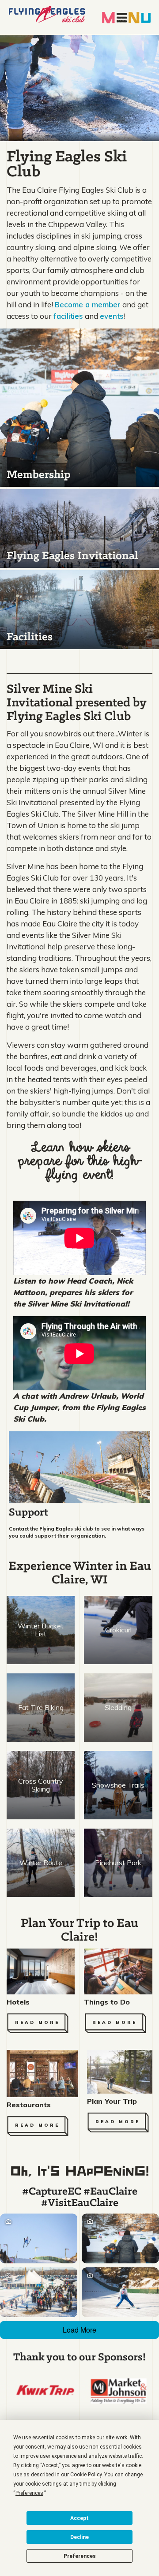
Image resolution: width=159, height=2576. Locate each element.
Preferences (80, 2556)
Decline (79, 2537)
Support (28, 1513)
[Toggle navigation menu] (126, 17)
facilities (68, 316)
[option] (45, 2390)
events (112, 316)
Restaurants (29, 2105)
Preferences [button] (29, 2493)
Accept (79, 2518)
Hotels (18, 2002)
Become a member (88, 304)
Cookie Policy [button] (86, 2475)
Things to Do (107, 2002)
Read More (37, 2022)
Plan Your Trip (112, 2101)
